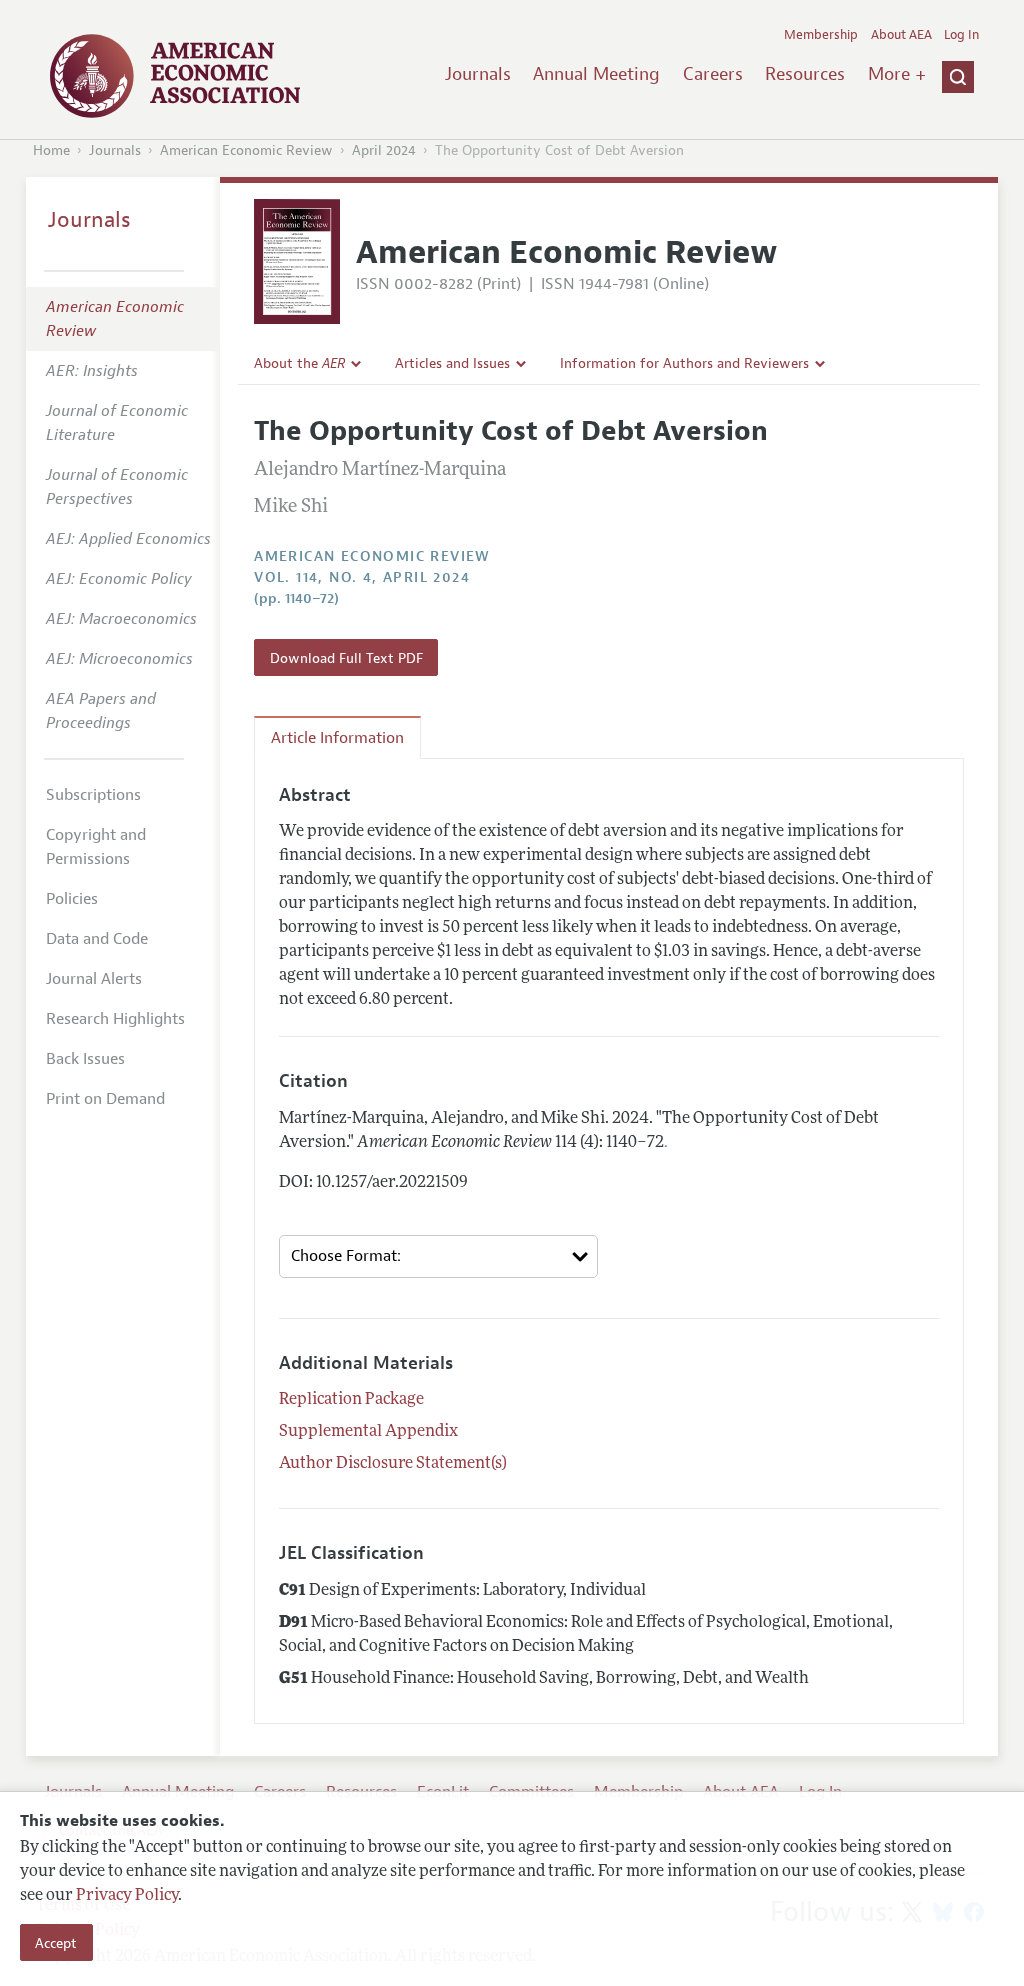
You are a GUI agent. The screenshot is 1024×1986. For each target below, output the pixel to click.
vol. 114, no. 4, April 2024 (362, 577)
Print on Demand (105, 1099)
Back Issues (85, 1059)
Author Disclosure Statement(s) (393, 1464)
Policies (72, 899)
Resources (805, 74)
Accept (56, 1943)
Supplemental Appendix (368, 1432)
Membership (821, 35)
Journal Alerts (94, 979)
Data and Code (97, 939)
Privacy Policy (127, 1896)
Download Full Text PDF (346, 658)
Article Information (337, 738)
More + (897, 74)
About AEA (901, 35)
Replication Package (351, 1400)
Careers (713, 74)
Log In (961, 35)
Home (51, 150)
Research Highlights (115, 1019)
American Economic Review (246, 150)
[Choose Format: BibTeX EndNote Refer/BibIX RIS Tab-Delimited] (438, 1256)
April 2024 (384, 150)
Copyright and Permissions (96, 847)
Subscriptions (93, 795)
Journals (478, 74)
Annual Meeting (596, 74)
